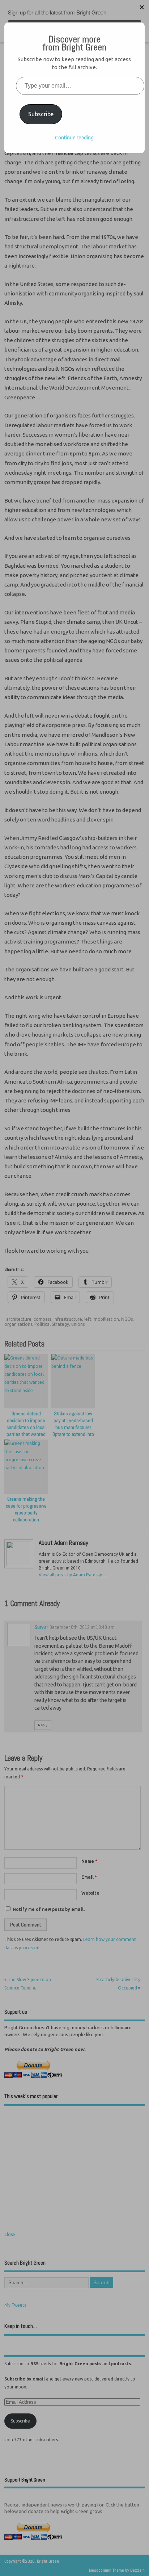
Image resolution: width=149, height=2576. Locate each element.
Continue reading (74, 138)
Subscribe (41, 114)
